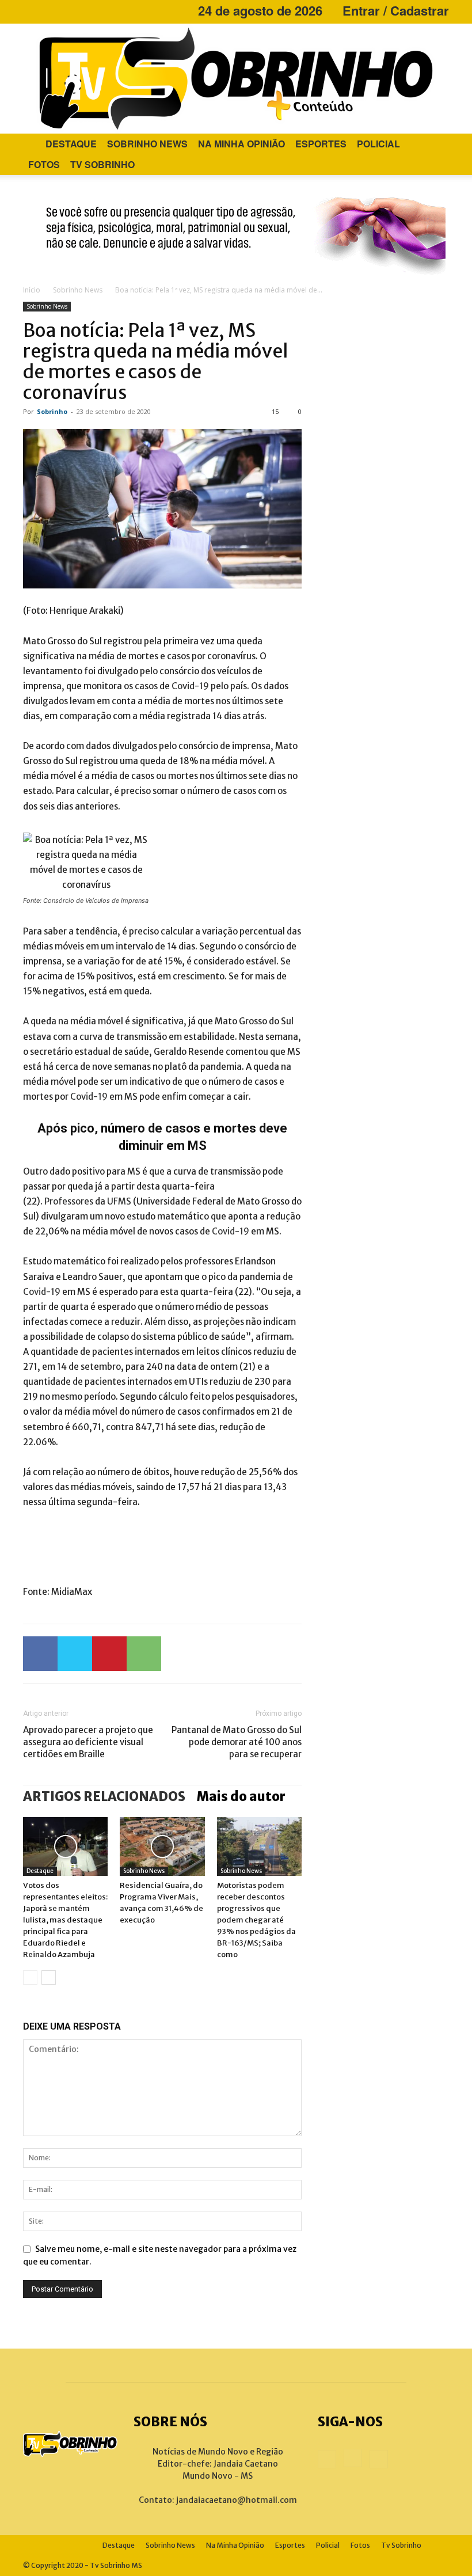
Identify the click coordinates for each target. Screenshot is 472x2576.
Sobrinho (52, 411)
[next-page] (49, 1977)
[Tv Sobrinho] (236, 79)
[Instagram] (51, 10)
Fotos (44, 164)
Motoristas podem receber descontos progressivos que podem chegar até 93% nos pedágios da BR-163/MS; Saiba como (256, 1920)
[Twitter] (75, 1654)
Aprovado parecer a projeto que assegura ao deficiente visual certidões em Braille (88, 1742)
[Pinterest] (109, 1654)
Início (32, 290)
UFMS (119, 1201)
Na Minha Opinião (241, 144)
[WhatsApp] (144, 1654)
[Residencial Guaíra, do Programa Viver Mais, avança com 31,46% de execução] (162, 1846)
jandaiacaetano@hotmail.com (237, 2500)
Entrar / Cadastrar (396, 10)
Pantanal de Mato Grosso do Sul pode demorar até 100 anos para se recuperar (237, 1742)
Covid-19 (190, 686)
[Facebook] (32, 10)
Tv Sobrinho (102, 164)
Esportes (321, 144)
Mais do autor (241, 1796)
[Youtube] (70, 10)
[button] (435, 144)
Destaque (71, 144)
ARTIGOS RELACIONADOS (104, 1796)
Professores (69, 1201)
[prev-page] (30, 1977)
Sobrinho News (147, 144)
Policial (378, 144)
